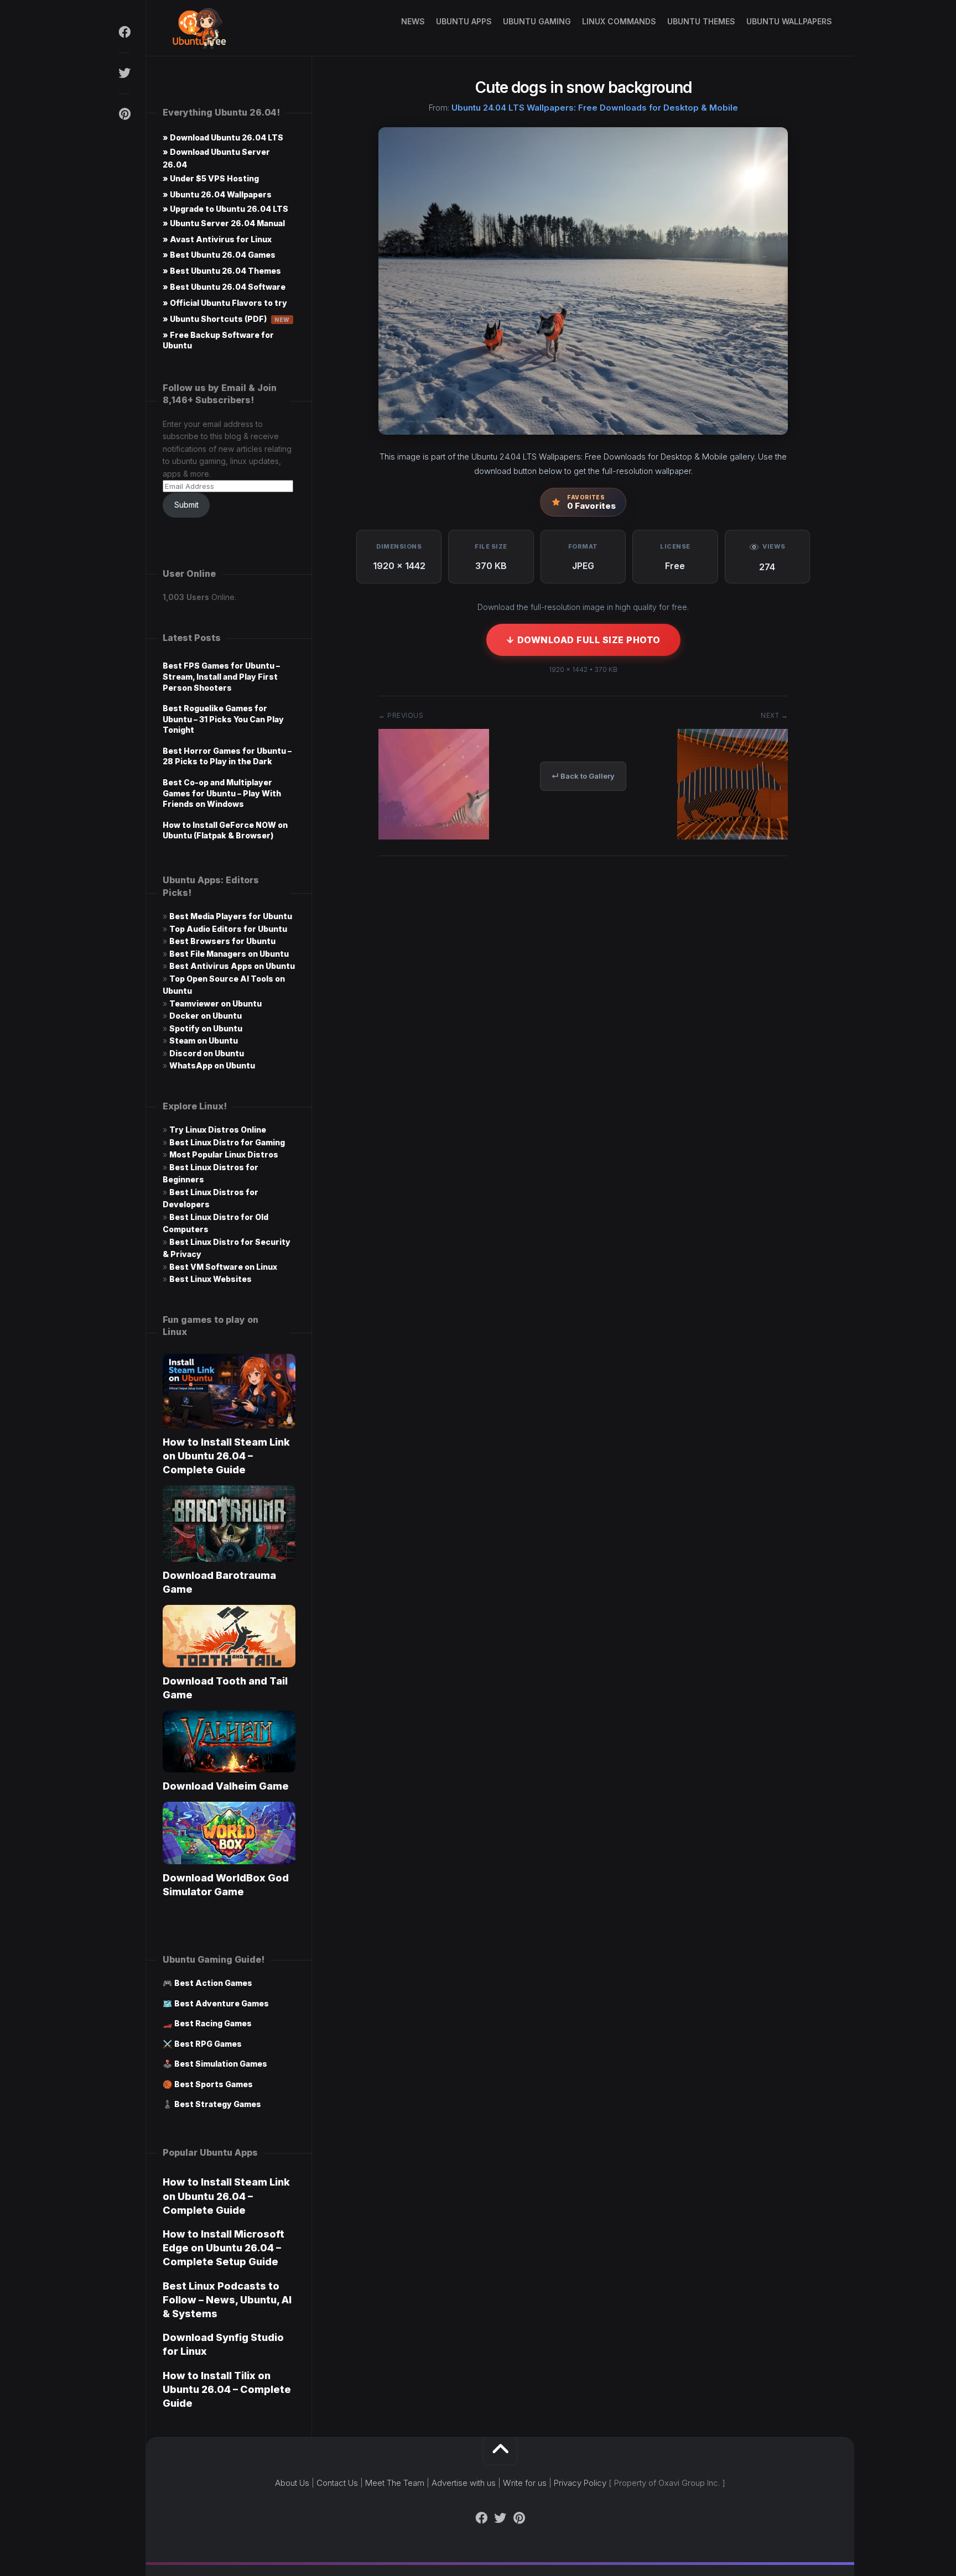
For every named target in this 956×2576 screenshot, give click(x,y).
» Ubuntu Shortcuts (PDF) (226, 319)
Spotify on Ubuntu (206, 1028)
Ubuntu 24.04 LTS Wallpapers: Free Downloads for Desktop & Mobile (595, 108)
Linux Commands (619, 21)
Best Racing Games (213, 2023)
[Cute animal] (434, 836)
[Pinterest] (124, 114)
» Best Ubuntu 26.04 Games (219, 255)
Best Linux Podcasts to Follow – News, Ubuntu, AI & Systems (227, 2300)
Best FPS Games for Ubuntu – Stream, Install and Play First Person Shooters (221, 676)
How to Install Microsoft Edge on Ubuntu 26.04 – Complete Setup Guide (224, 2248)
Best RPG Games (208, 2044)
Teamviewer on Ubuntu (215, 1003)
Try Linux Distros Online (218, 1130)
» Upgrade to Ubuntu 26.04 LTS (225, 209)
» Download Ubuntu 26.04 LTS (223, 137)
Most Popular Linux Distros (224, 1154)
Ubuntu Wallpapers (789, 21)
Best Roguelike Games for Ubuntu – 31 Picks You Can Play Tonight (223, 719)
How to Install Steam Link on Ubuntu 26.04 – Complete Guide (226, 1456)
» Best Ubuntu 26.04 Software (224, 287)
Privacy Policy (580, 2483)
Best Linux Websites (211, 1279)
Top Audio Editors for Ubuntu (228, 929)
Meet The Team (395, 2483)
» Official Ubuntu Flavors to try (225, 303)
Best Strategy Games (218, 2104)
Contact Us (337, 2483)
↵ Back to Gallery (583, 776)
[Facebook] (124, 32)
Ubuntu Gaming (537, 21)
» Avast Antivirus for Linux (217, 239)
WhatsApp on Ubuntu (212, 1065)
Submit (186, 505)
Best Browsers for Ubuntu (222, 941)
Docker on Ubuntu (206, 1016)
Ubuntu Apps (464, 21)
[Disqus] (583, 1032)
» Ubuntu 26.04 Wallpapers (217, 194)
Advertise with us (464, 2483)
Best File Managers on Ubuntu (229, 954)
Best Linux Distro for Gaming (227, 1142)
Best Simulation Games (221, 2064)
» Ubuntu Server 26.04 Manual (224, 223)
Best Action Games (213, 1983)
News (413, 21)
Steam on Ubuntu (204, 1041)
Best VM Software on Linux (223, 1267)
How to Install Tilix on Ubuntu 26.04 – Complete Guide (227, 2389)
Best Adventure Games (222, 2003)
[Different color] (732, 836)
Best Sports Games (214, 2084)
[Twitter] (124, 73)
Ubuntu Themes (701, 21)
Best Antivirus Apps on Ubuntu (232, 966)
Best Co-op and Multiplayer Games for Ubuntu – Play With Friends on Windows (222, 793)
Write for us (525, 2483)
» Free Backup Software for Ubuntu (218, 340)
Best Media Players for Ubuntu (231, 916)
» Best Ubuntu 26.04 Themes (222, 271)
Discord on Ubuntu (207, 1053)
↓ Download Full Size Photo (583, 640)
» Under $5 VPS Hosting (211, 178)
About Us (292, 2483)
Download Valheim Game (226, 1786)
